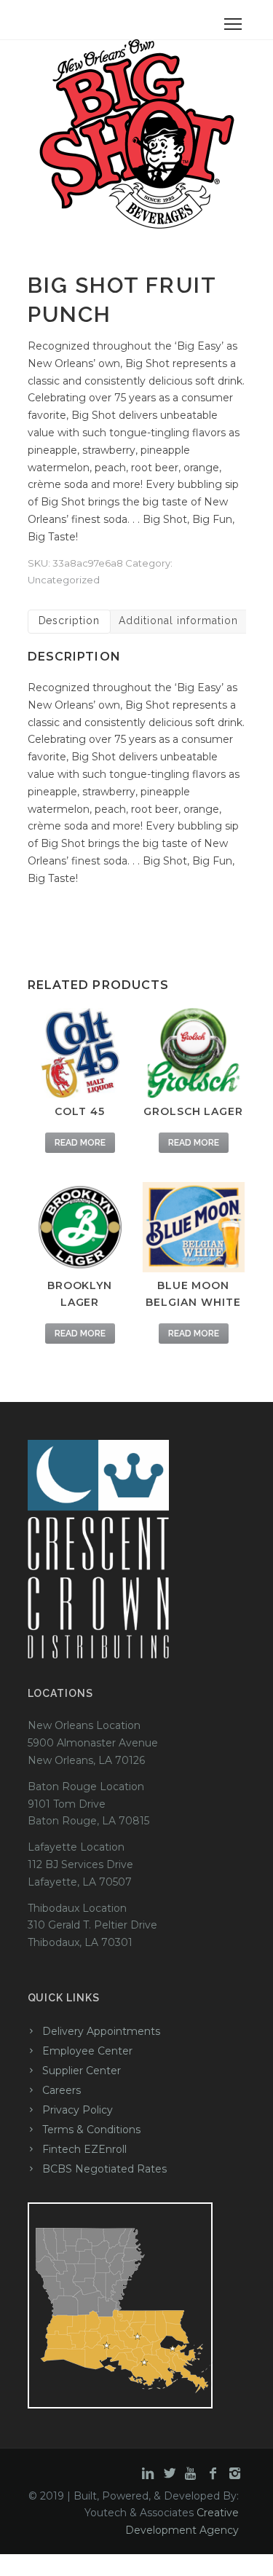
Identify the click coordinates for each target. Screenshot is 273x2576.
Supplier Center (82, 2071)
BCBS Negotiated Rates (104, 2169)
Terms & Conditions (91, 2130)
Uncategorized (64, 580)
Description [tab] (70, 621)
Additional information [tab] (178, 621)
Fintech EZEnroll (84, 2149)
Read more (80, 1143)
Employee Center (87, 2051)
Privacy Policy (78, 2110)
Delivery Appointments (101, 2031)
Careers (62, 2090)
